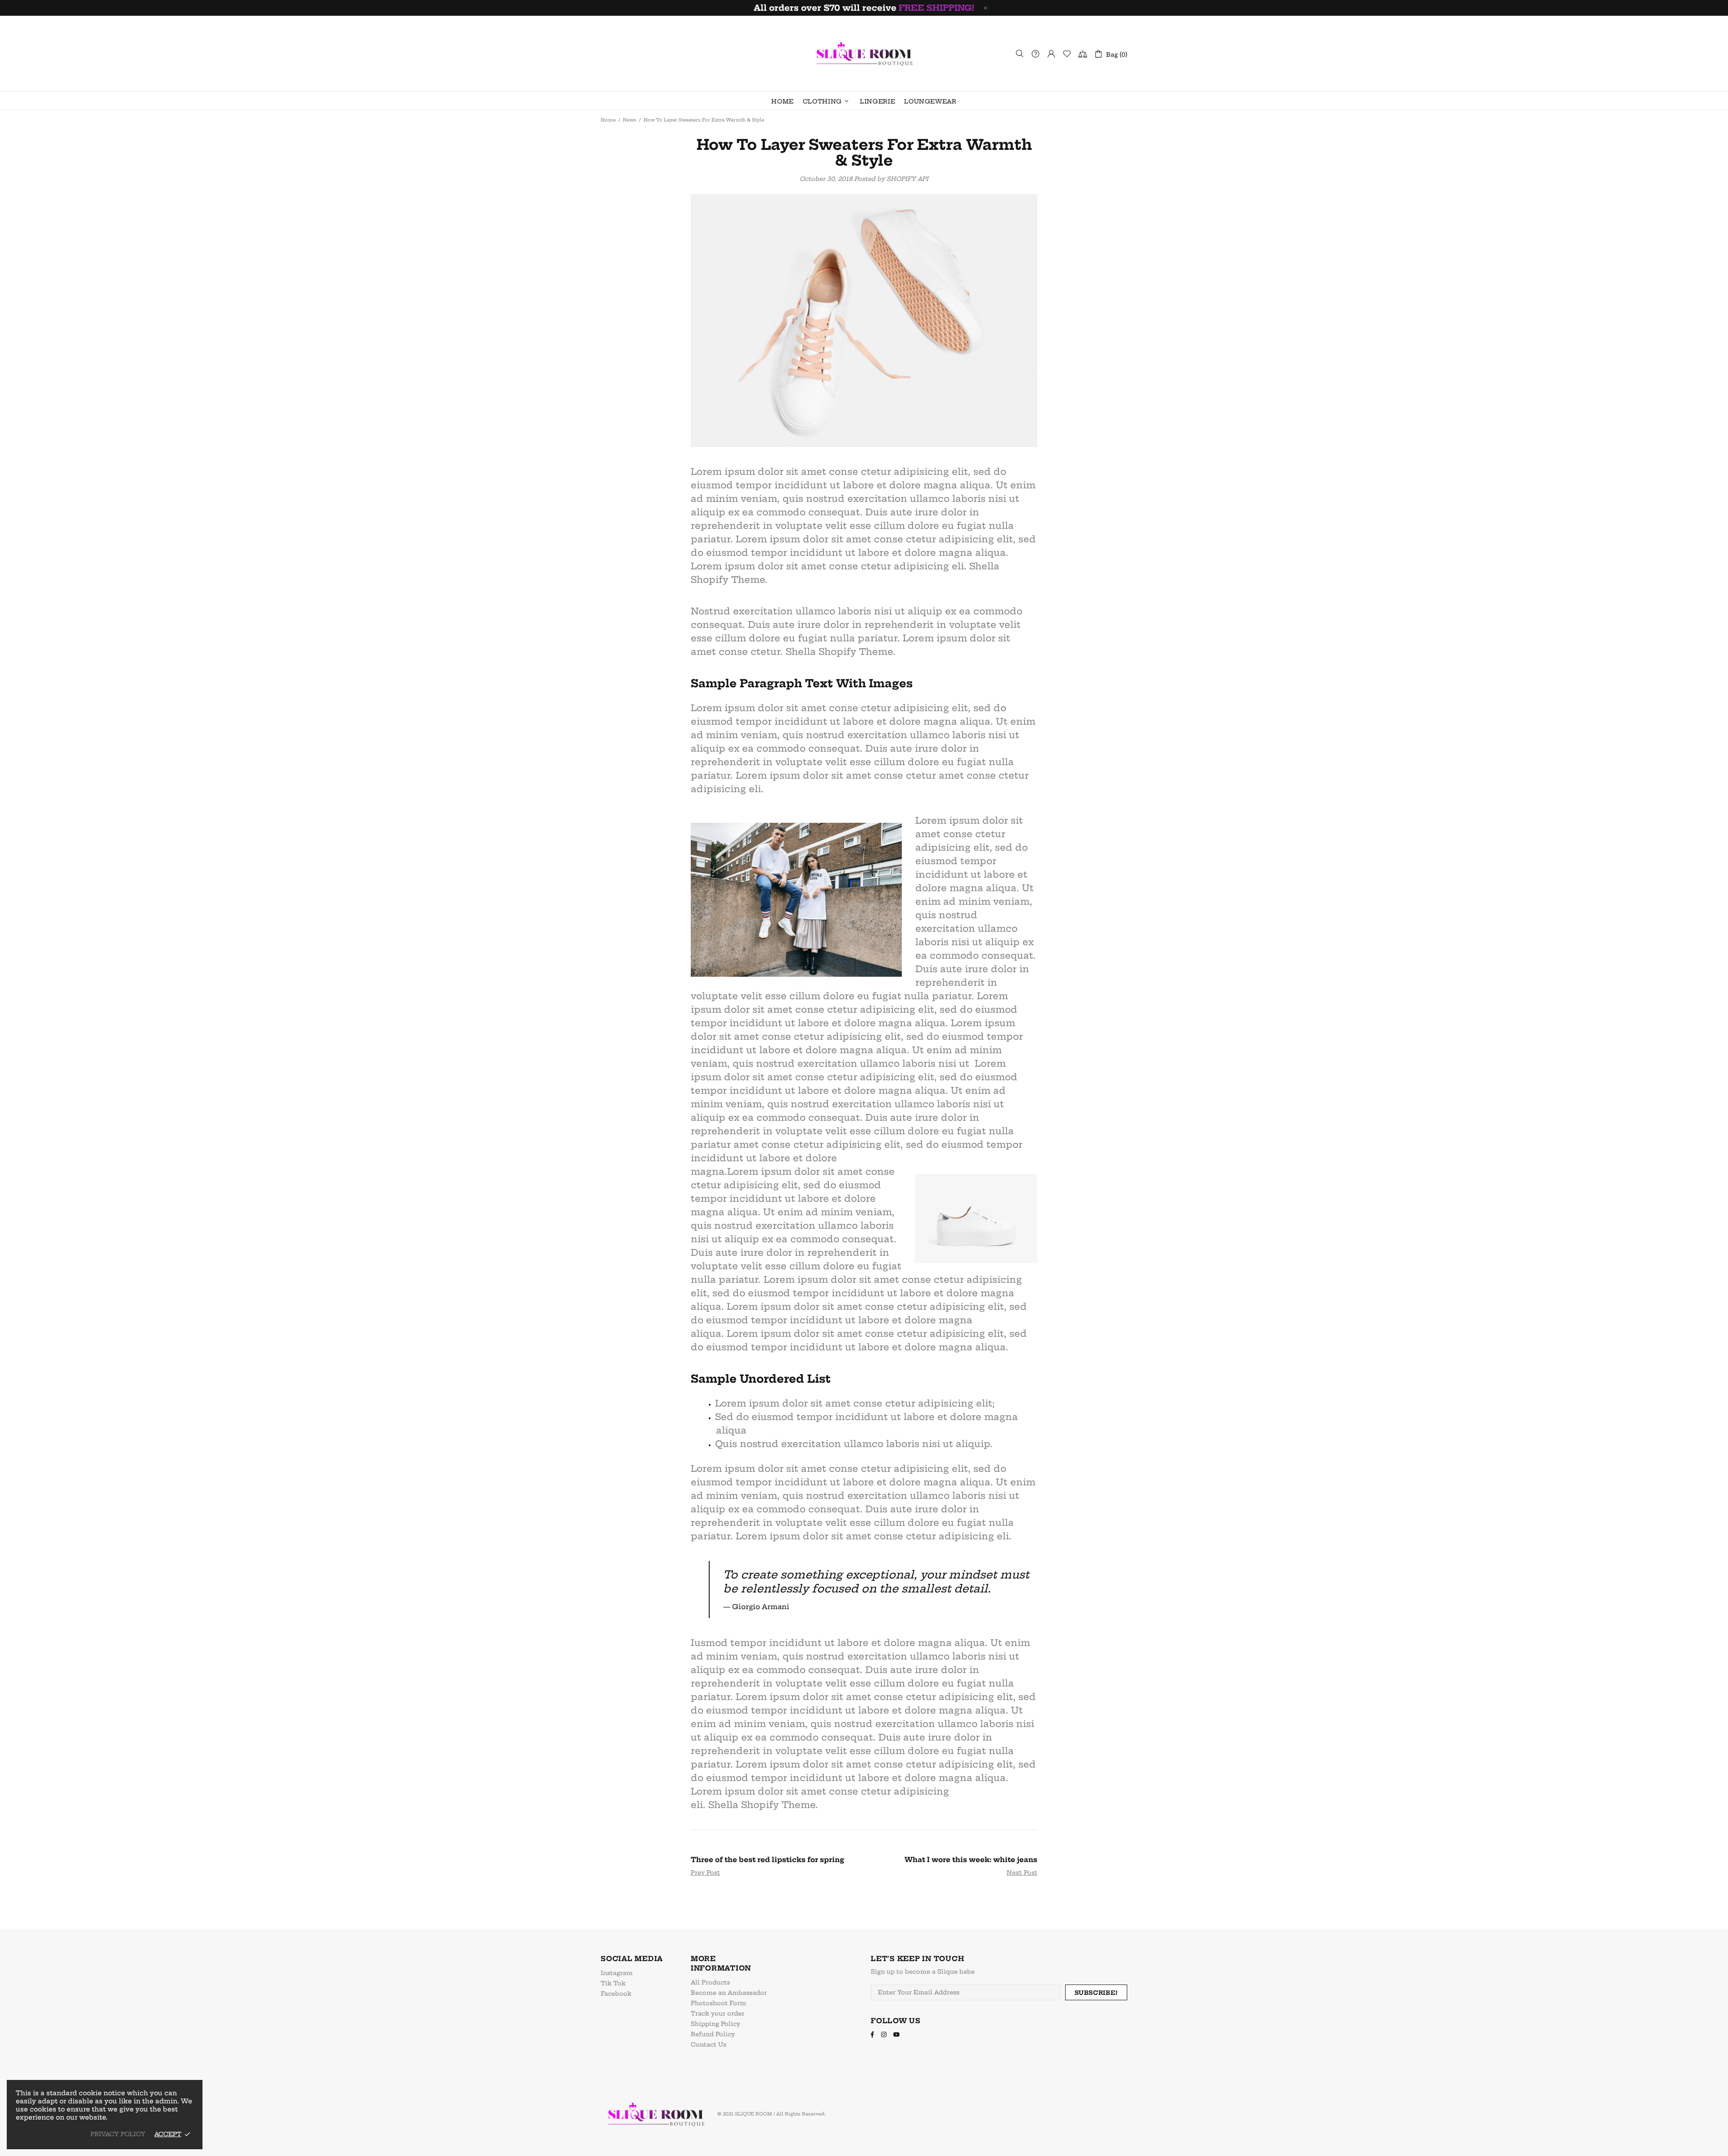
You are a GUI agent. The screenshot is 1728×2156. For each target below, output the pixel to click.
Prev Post (705, 1872)
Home (608, 120)
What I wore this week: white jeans (971, 1860)
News (630, 120)
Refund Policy (713, 2034)
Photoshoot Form (718, 2003)
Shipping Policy (715, 2024)
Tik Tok (613, 1983)
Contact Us (709, 2044)
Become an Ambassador (729, 1993)
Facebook (616, 1994)
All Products (710, 1982)
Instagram (617, 1973)
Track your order (718, 2013)
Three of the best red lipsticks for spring (767, 1860)
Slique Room (864, 54)
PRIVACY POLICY (118, 2134)
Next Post (1022, 1872)
